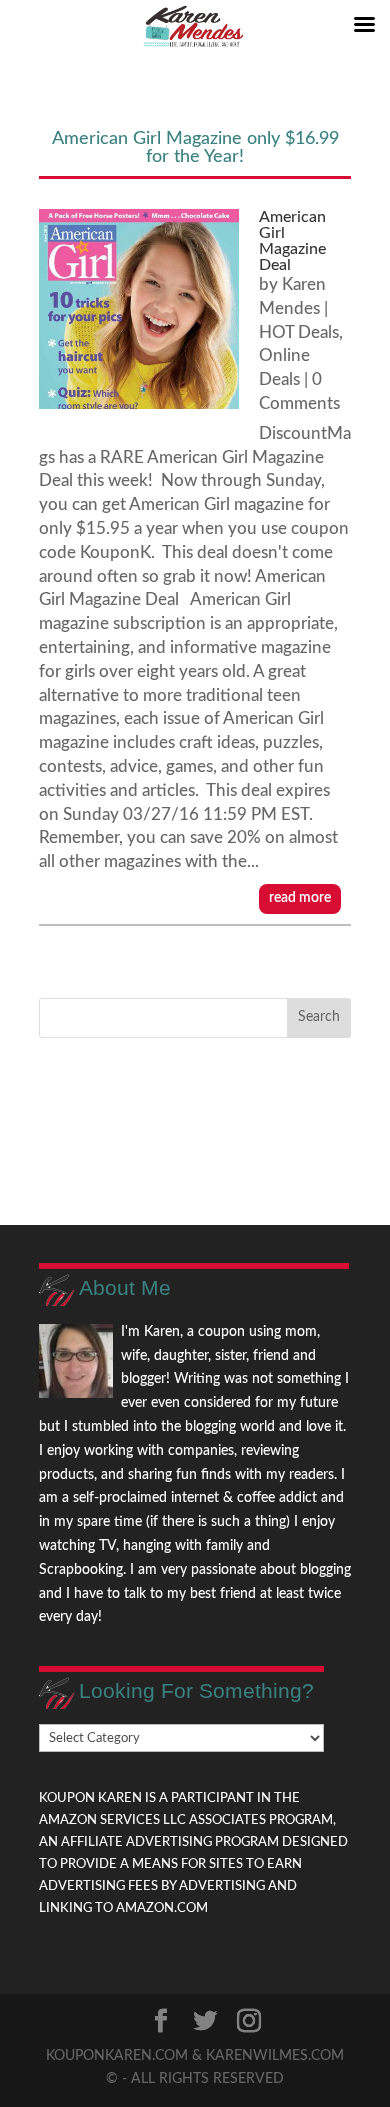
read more (300, 898)
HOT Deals (299, 332)
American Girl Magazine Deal (292, 241)
